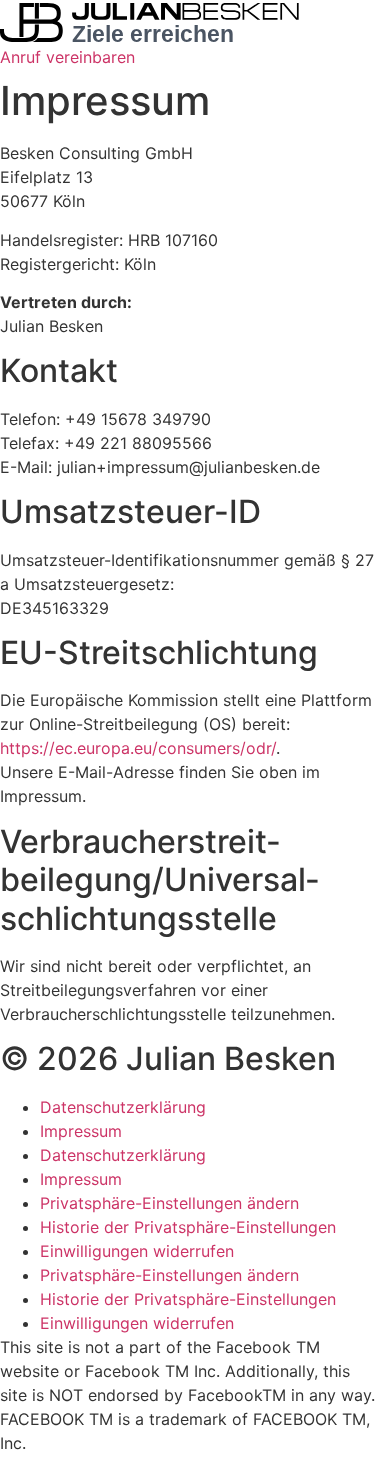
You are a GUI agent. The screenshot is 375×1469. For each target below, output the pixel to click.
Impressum (81, 1131)
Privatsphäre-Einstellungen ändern (169, 1203)
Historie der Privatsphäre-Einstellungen (188, 1227)
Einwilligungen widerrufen (137, 1251)
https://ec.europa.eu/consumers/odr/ (138, 748)
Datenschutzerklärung (123, 1107)
